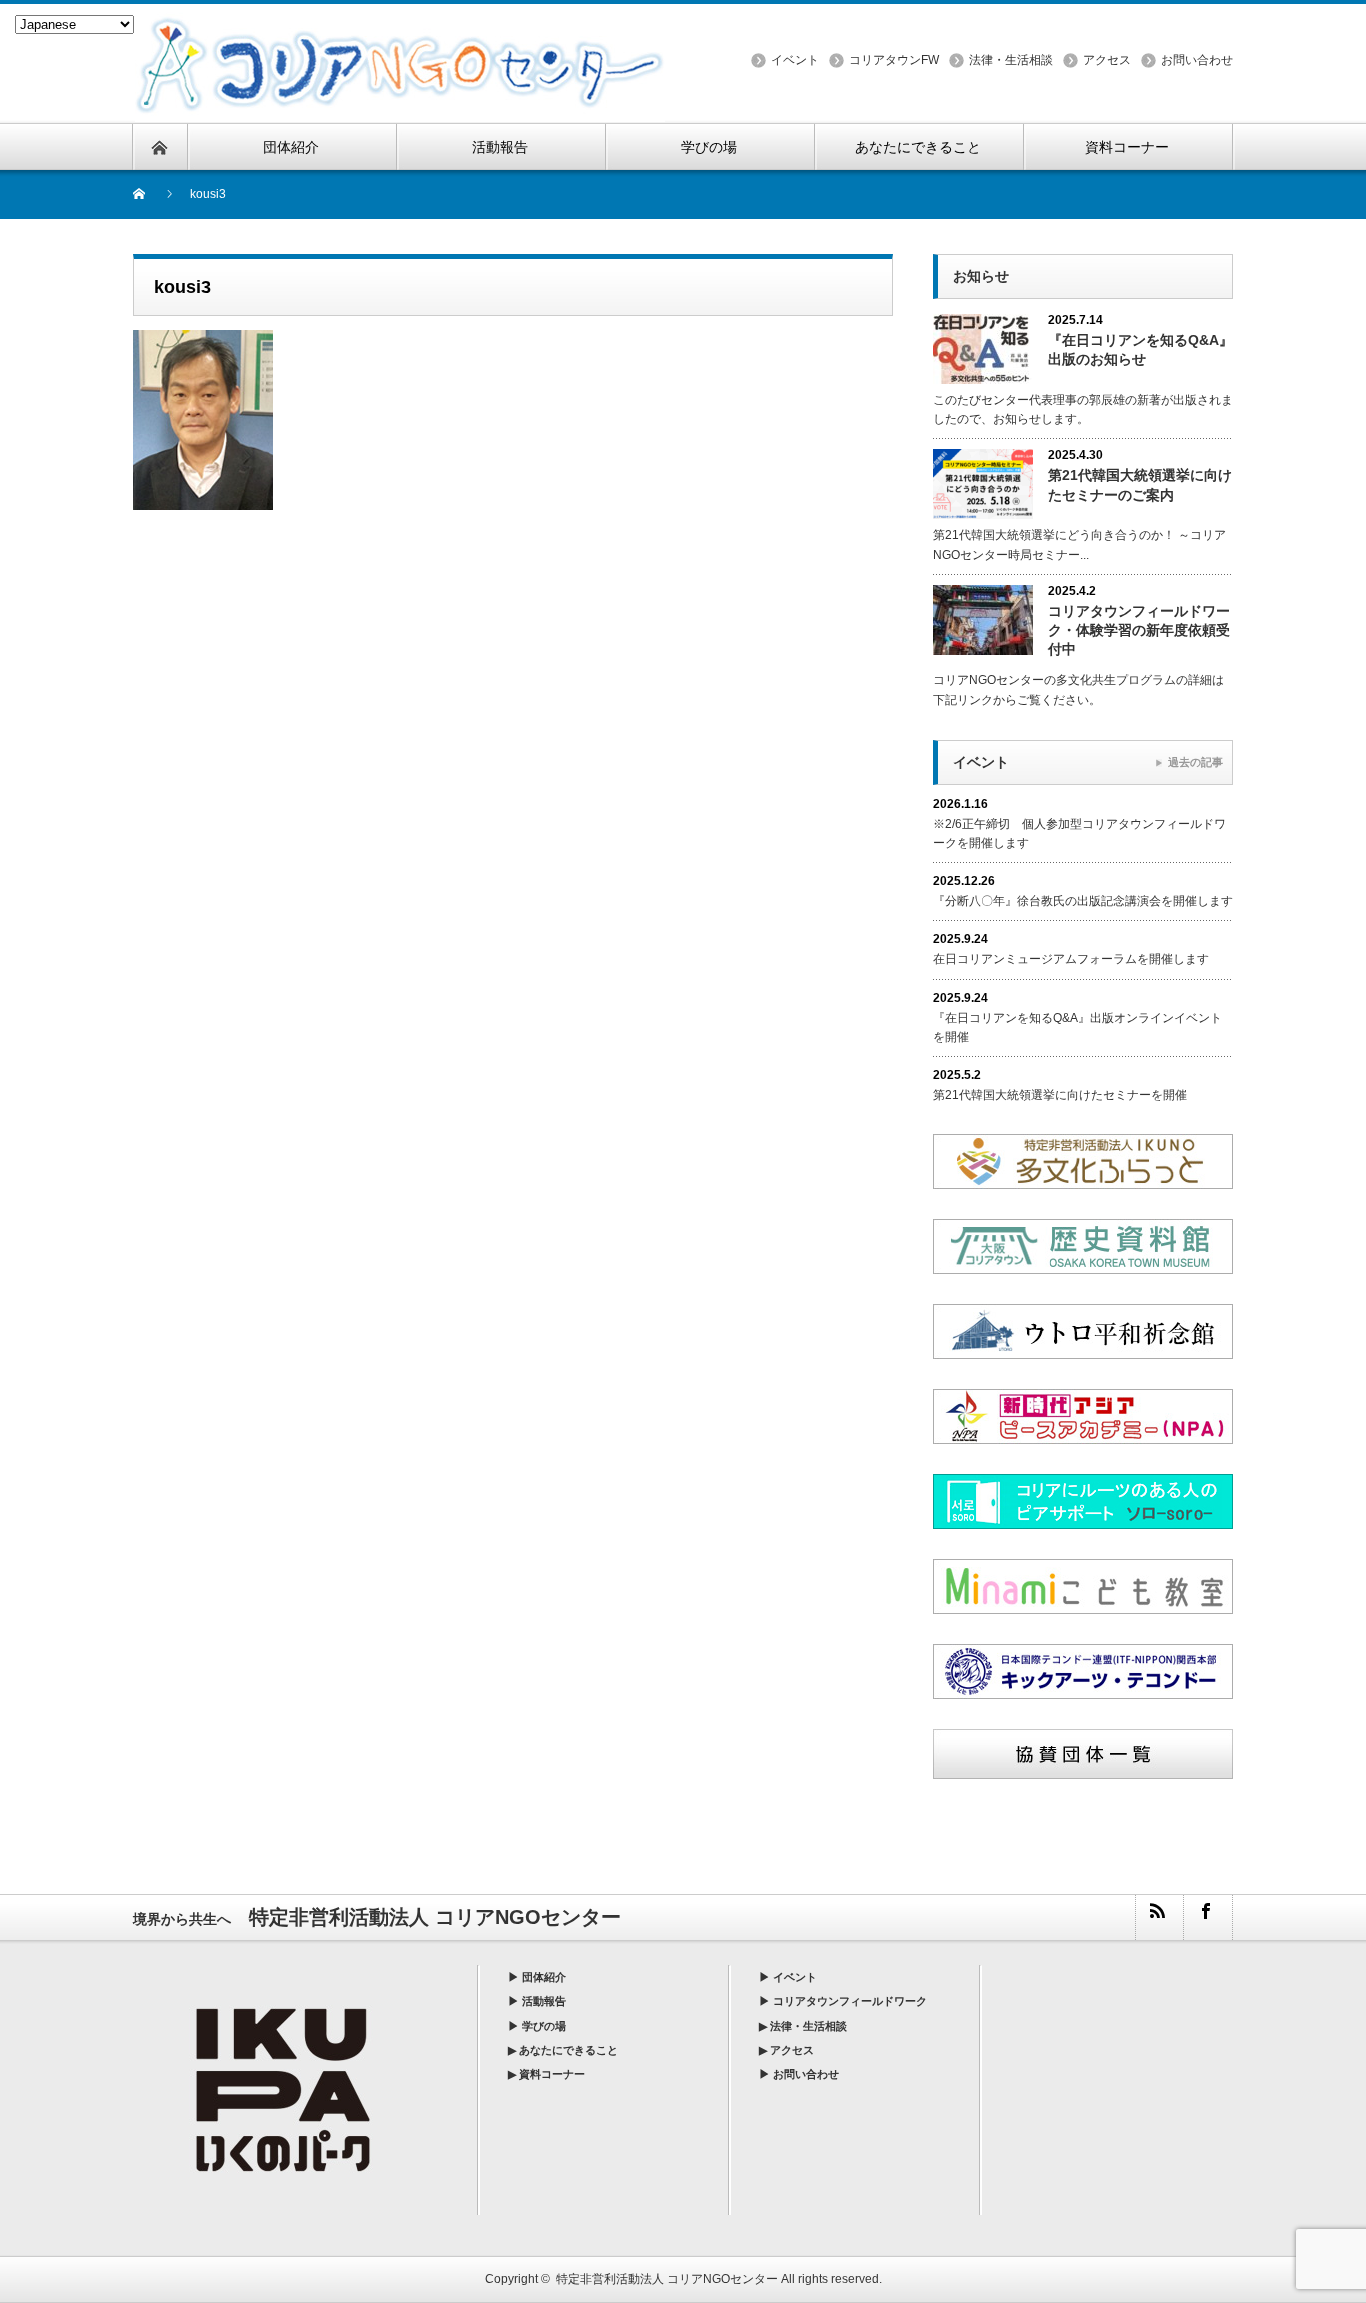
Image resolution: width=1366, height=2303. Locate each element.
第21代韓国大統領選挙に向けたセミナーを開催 (1060, 1095)
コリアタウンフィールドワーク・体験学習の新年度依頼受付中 (1139, 630)
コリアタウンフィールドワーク (850, 2001)
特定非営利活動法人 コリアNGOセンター (667, 2279)
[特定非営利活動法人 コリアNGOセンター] (400, 23)
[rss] (1159, 1917)
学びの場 (544, 2026)
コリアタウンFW (894, 60)
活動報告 (544, 2001)
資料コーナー (552, 2074)
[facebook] (1207, 1917)
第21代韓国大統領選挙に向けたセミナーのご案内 (1140, 484)
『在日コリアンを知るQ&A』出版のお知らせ (1140, 349)
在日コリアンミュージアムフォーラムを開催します (1071, 959)
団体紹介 (544, 1977)
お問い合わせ (1197, 60)
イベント (795, 60)
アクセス (1107, 60)
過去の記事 (1195, 762)
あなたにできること (568, 2050)
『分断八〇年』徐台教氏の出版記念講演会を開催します (1083, 901)
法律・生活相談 (1011, 60)
